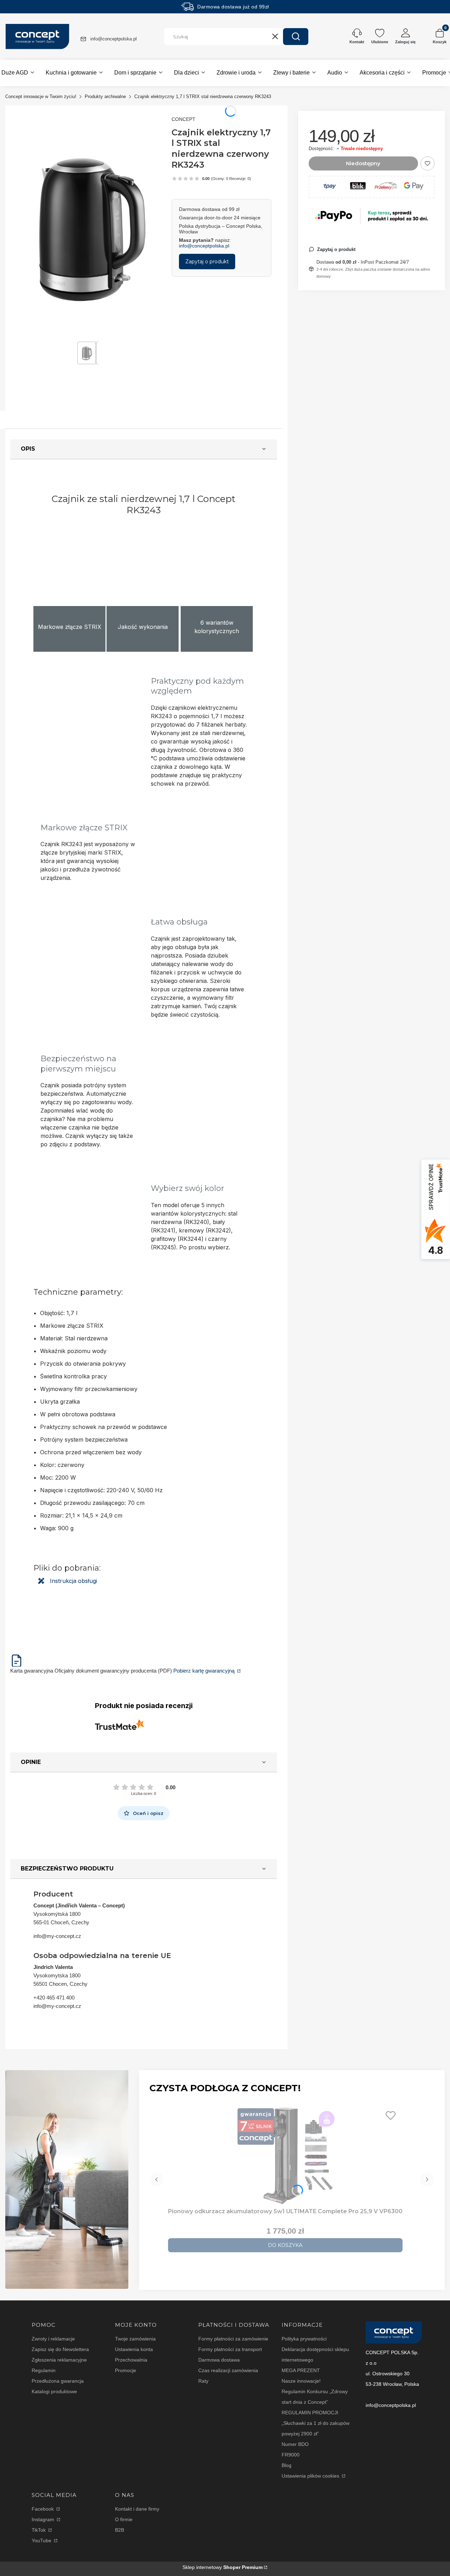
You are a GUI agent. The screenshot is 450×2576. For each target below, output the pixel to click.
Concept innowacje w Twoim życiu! (41, 96)
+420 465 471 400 (54, 1998)
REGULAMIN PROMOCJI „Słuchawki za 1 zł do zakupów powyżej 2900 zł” (316, 2423)
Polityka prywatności (304, 2339)
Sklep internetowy (223, 2567)
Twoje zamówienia (135, 2339)
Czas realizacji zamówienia (228, 2370)
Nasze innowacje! (301, 2381)
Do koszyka (285, 2245)
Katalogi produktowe (54, 2391)
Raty (203, 2381)
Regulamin (44, 2370)
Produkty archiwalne (105, 96)
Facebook (43, 2509)
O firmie (124, 2519)
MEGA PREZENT (301, 2370)
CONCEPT (184, 119)
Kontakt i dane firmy (137, 2509)
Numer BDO (295, 2444)
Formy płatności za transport (230, 2349)
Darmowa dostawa (219, 2360)
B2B (120, 2530)
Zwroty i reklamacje (53, 2339)
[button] (296, 37)
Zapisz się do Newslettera (60, 2349)
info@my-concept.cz (57, 1936)
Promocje (126, 2370)
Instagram (44, 2519)
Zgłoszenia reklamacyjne (59, 2360)
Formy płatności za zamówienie (233, 2339)
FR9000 (291, 2455)
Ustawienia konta (134, 2349)
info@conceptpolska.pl (114, 39)
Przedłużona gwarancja (58, 2381)
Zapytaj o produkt (207, 262)
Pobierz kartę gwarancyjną (205, 1671)
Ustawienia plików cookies (311, 2476)
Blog (287, 2465)
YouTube (42, 2540)
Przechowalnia (131, 2360)
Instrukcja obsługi (73, 1581)
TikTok (39, 2530)
